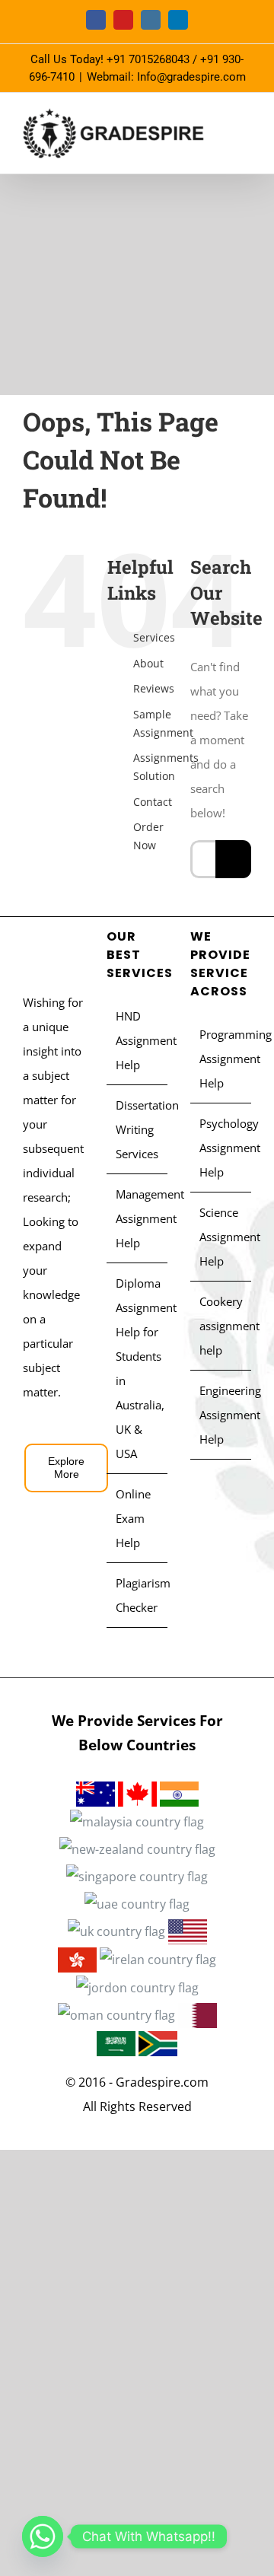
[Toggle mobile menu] (245, 130)
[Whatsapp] (43, 2536)
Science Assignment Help (221, 1237)
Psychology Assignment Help (221, 1148)
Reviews (154, 688)
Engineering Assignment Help (221, 1415)
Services (154, 637)
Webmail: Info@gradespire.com (166, 77)
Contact (153, 802)
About (148, 663)
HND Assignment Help (138, 1040)
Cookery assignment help (221, 1326)
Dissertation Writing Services (138, 1129)
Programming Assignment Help (221, 1059)
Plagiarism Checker (138, 1595)
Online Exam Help (133, 1518)
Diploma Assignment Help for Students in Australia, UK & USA (138, 1368)
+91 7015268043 (148, 59)
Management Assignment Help (138, 1218)
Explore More (66, 1468)
